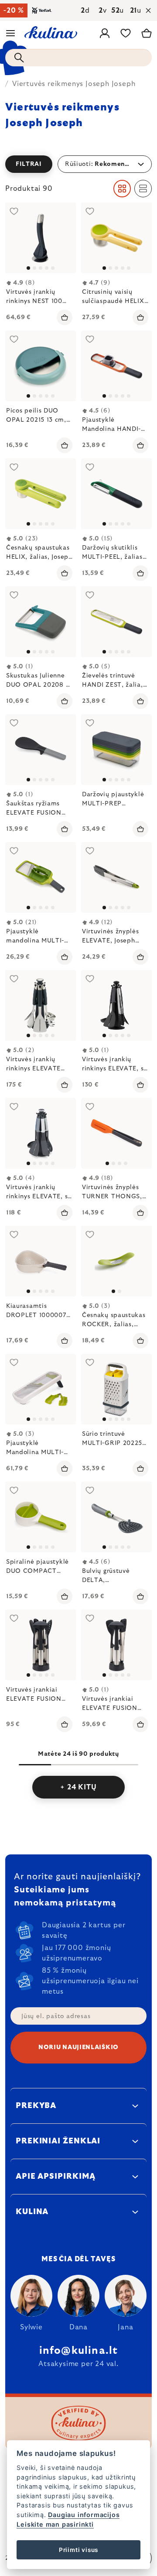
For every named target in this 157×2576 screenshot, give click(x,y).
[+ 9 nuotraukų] (41, 1645)
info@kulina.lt (79, 2351)
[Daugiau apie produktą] (116, 494)
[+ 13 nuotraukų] (116, 750)
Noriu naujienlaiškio (78, 2047)
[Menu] (10, 33)
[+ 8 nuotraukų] (41, 1389)
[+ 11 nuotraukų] (116, 1389)
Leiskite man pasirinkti (55, 2524)
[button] (78, 164)
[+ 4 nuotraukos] (41, 1005)
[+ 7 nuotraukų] (41, 750)
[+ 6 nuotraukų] (41, 877)
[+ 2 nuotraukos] (41, 238)
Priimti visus (78, 2550)
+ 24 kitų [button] (78, 1787)
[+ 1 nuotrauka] (116, 238)
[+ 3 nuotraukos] (41, 366)
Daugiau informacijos (84, 2515)
